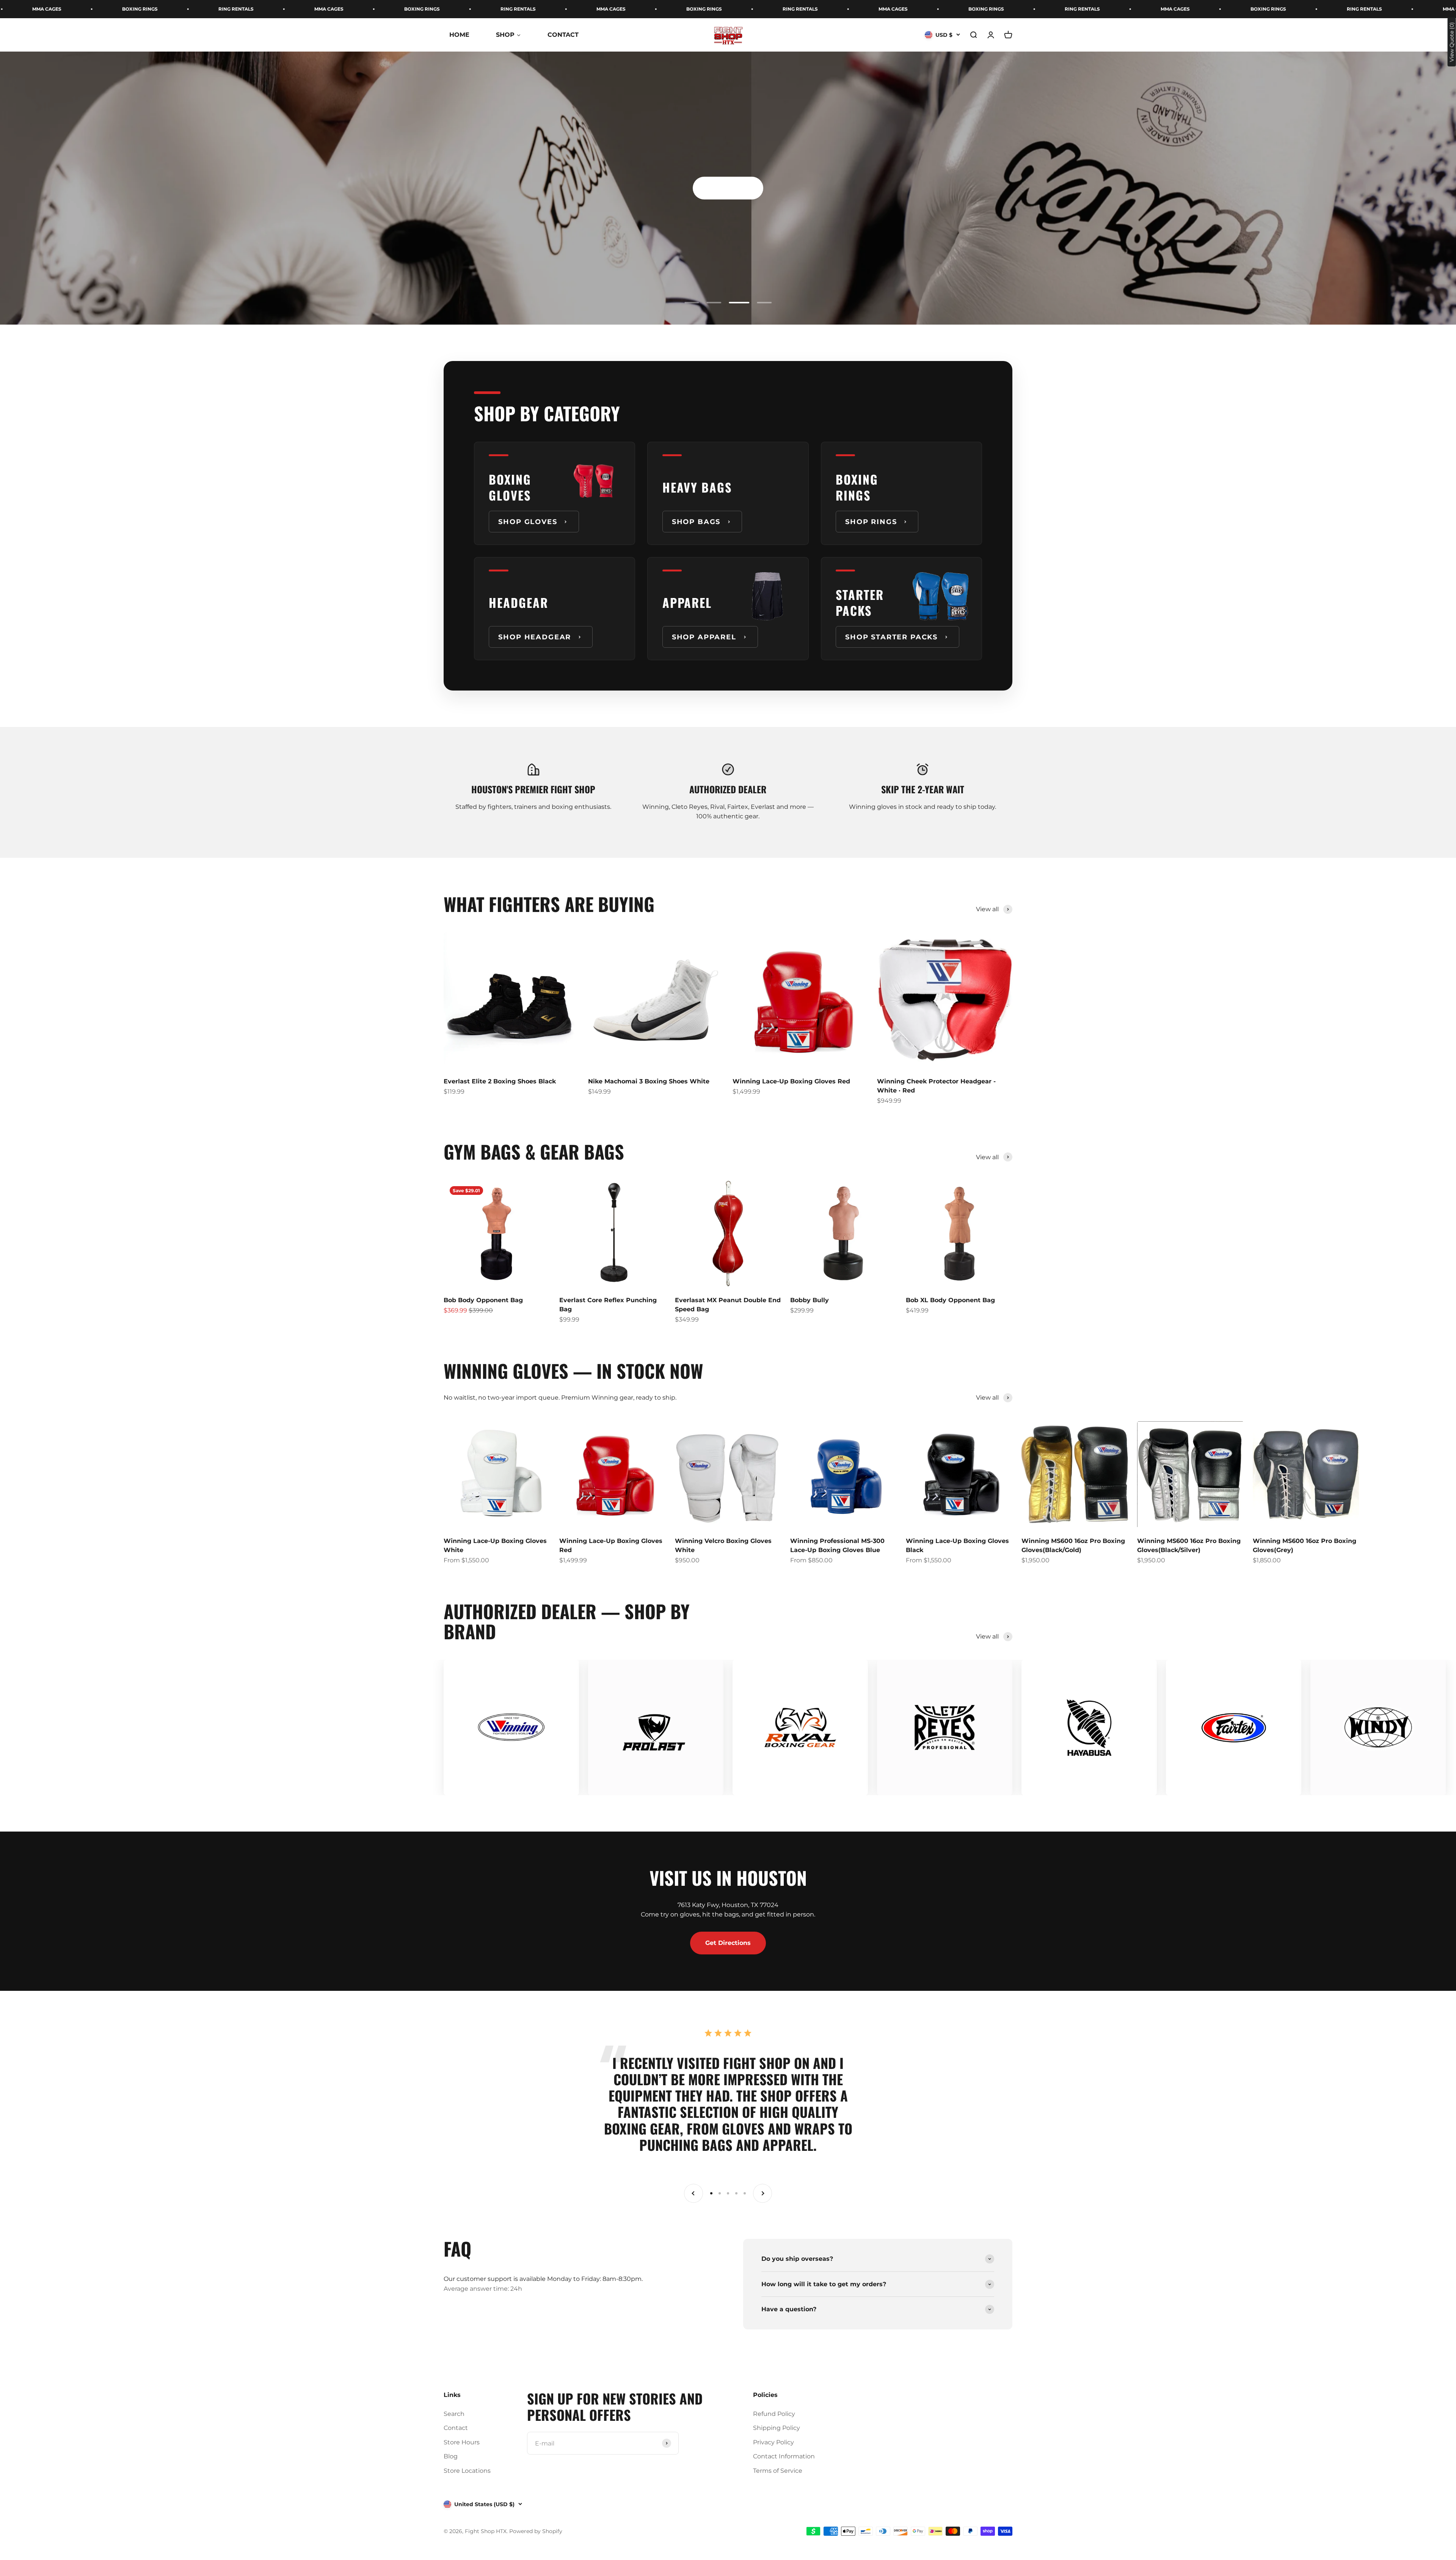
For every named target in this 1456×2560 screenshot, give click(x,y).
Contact (456, 2428)
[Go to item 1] (692, 303)
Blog (451, 2456)
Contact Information (784, 2456)
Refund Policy (774, 2414)
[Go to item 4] (761, 303)
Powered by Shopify (536, 2531)
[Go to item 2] (714, 303)
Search (454, 2414)
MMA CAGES (55, 9)
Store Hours (462, 2442)
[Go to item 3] (736, 303)
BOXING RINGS (148, 9)
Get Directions (728, 1943)
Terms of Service (778, 2471)
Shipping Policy (777, 2428)
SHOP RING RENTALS (963, 295)
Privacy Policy (773, 2442)
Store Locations (467, 2471)
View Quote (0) (1452, 42)
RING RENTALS (244, 9)
